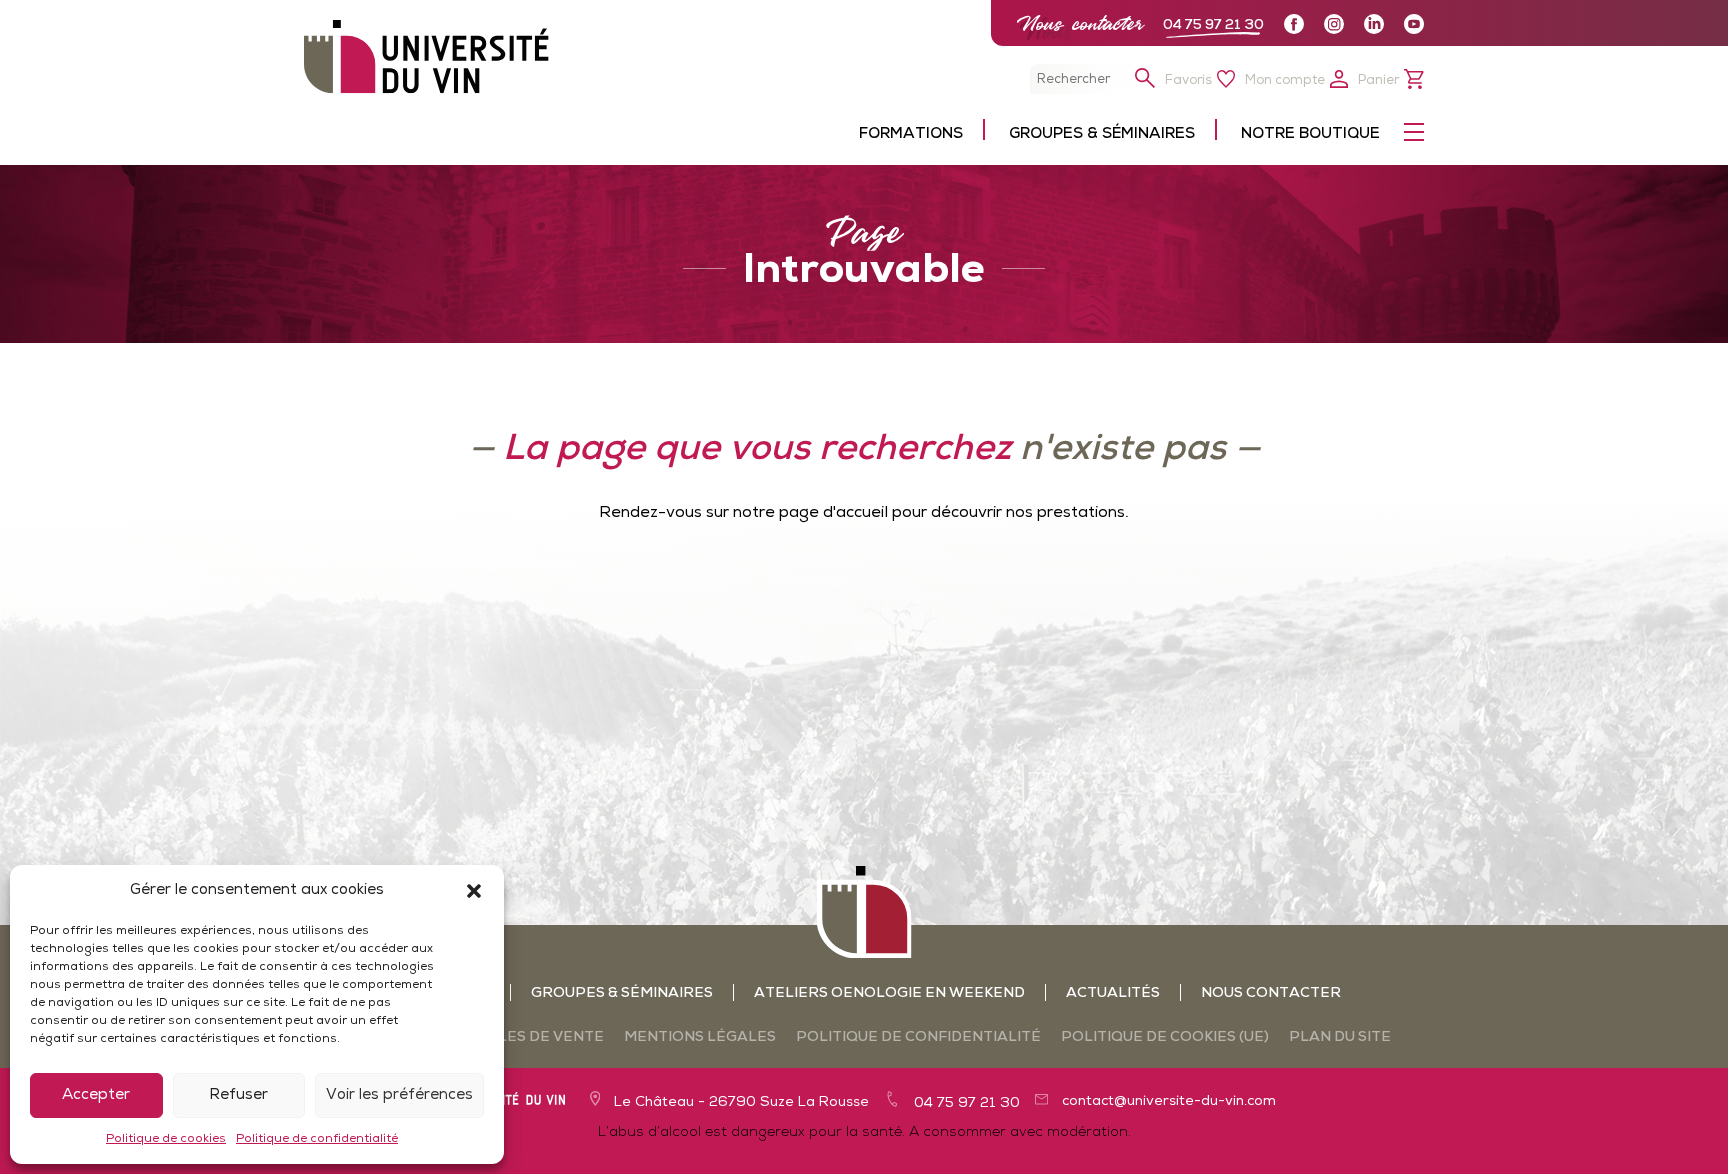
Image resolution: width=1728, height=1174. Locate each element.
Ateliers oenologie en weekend (889, 993)
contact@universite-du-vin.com (1169, 1101)
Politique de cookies (166, 1139)
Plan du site (1340, 1037)
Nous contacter (1080, 23)
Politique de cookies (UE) (1165, 1037)
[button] (474, 891)
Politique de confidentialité (317, 1139)
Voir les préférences (399, 1095)
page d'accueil (833, 513)
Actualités (1113, 993)
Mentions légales (700, 1037)
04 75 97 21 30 (1213, 25)
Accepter (96, 1095)
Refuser (238, 1095)
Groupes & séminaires (622, 993)
